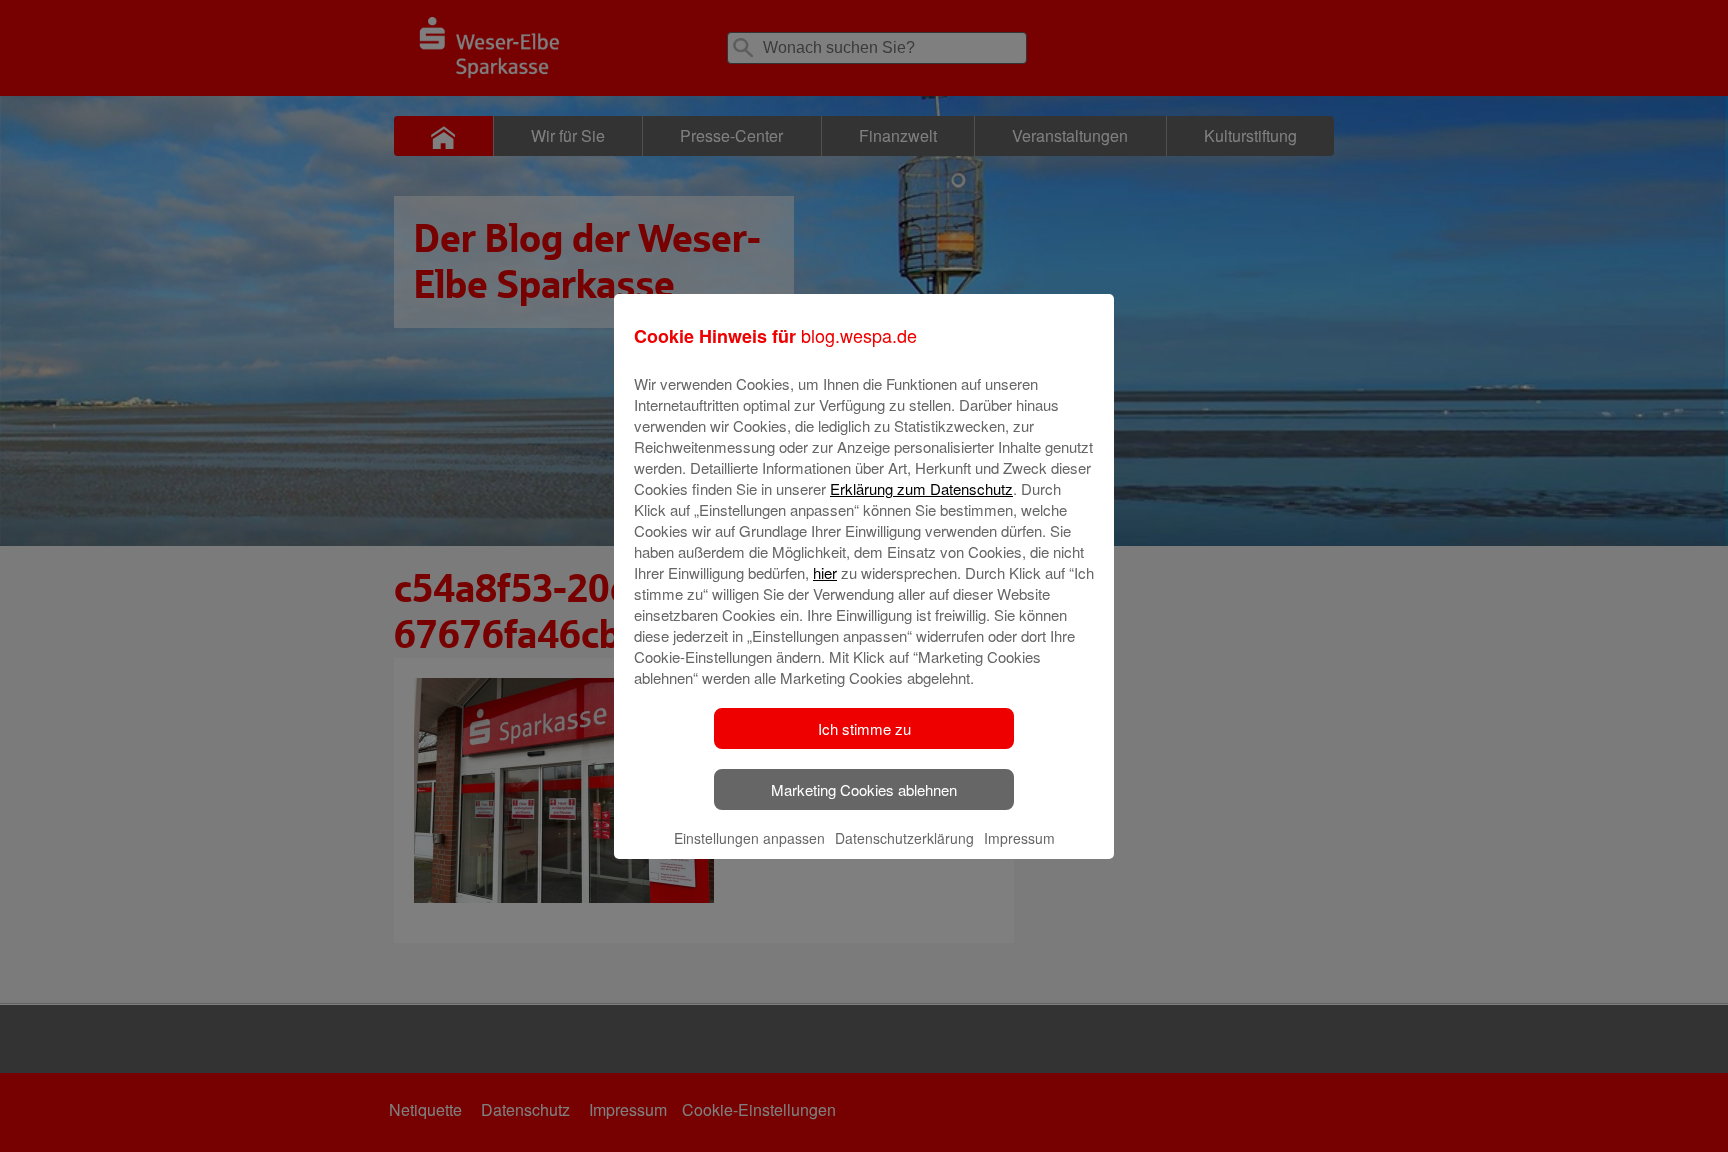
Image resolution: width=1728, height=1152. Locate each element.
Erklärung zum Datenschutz (921, 488)
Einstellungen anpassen (749, 838)
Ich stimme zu (864, 728)
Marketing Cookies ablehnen (864, 789)
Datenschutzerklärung (904, 838)
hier (825, 572)
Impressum (1019, 838)
